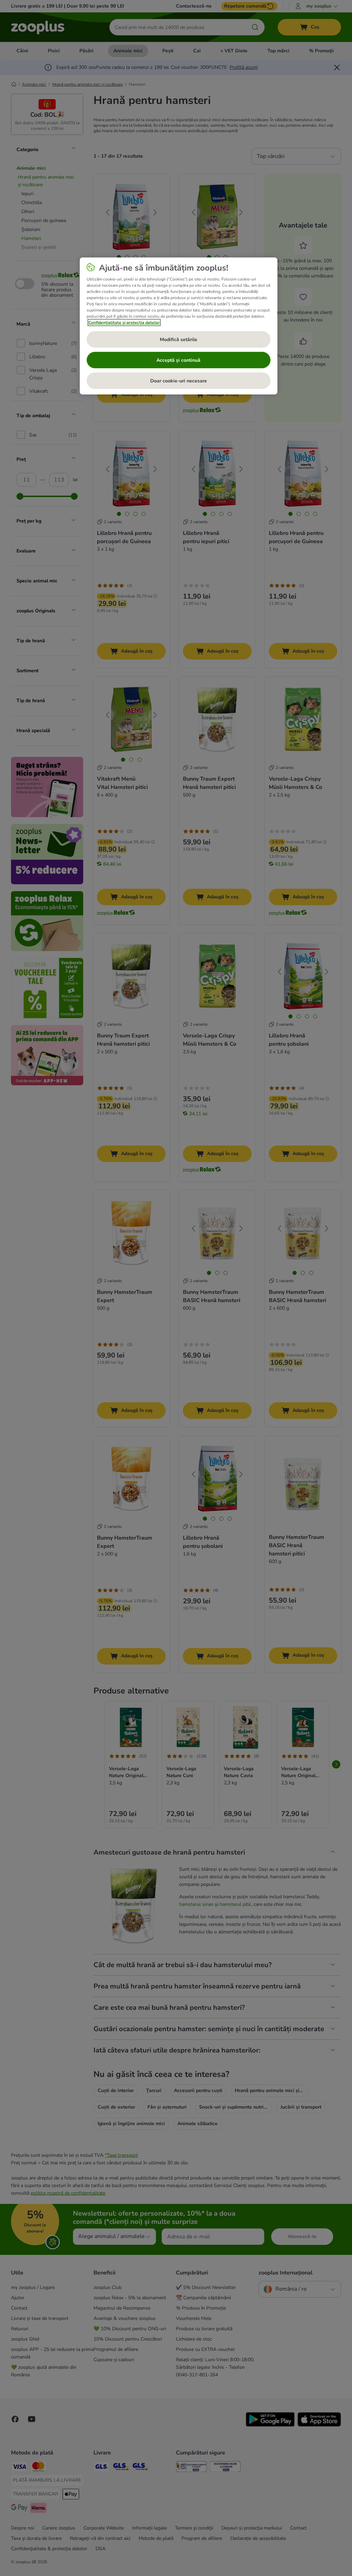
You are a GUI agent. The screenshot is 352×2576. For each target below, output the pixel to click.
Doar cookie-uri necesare (179, 381)
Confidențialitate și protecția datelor (124, 323)
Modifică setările (179, 340)
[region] (179, 326)
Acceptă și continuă (178, 360)
